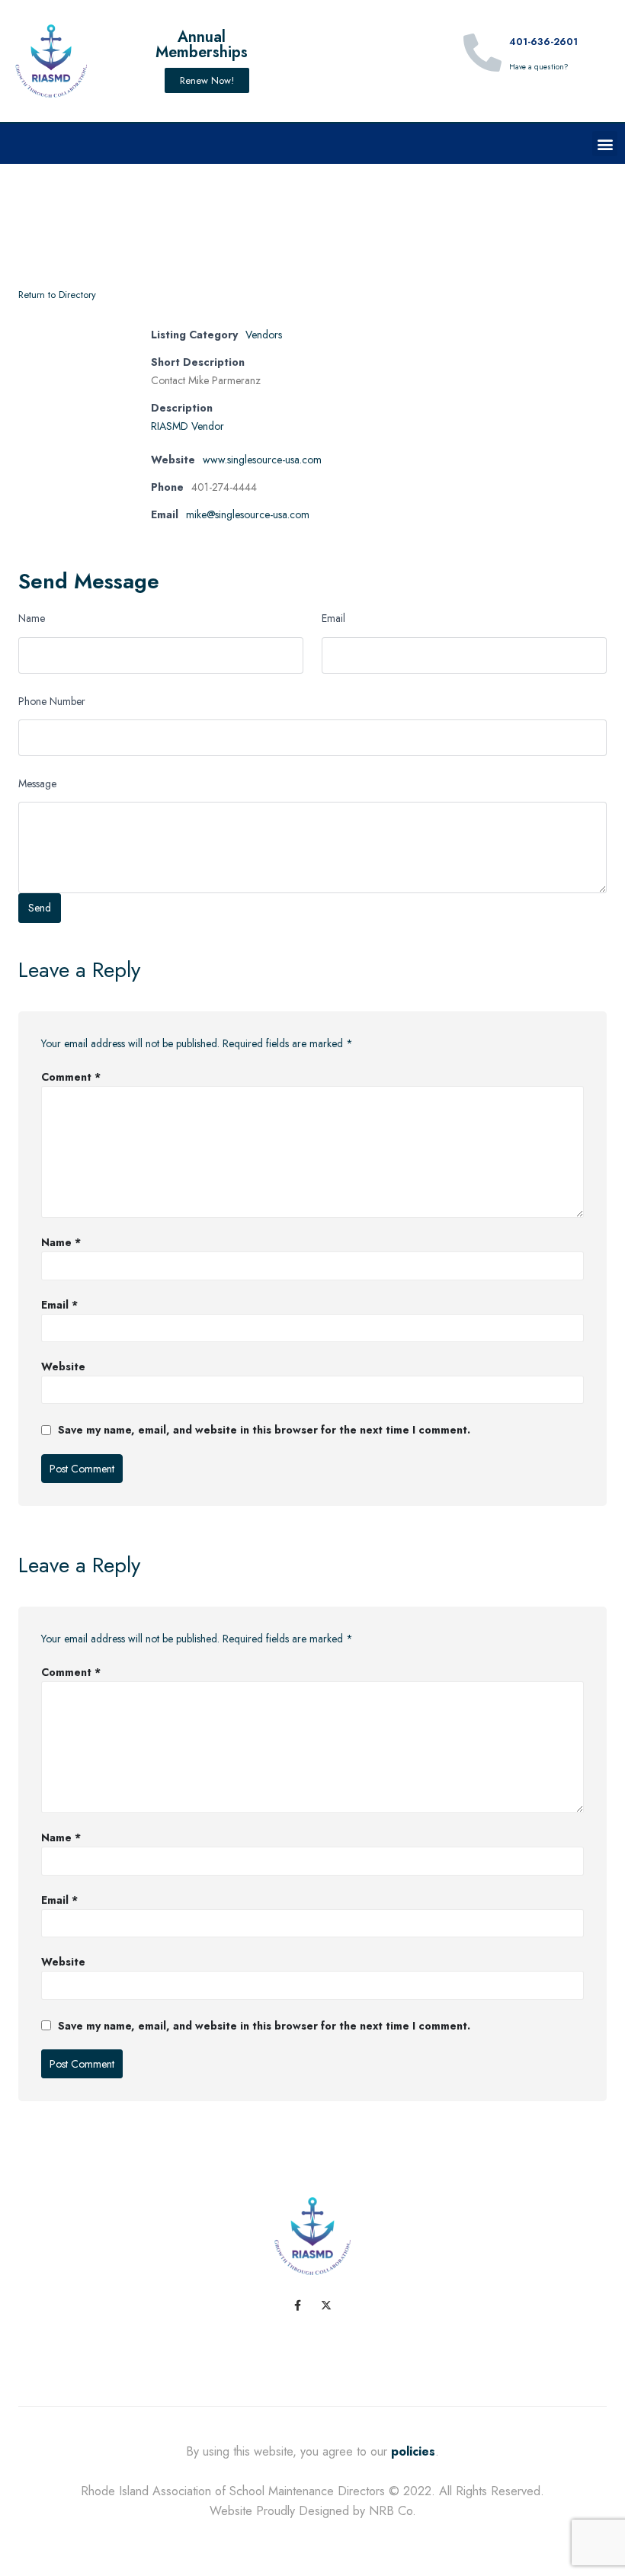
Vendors (264, 335)
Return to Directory (57, 295)
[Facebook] (297, 2305)
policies (413, 2451)
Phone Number (52, 701)
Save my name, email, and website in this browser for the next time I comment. (264, 1430)
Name (32, 618)
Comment (71, 1077)
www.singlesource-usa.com (262, 460)
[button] (605, 144)
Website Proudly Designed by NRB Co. (313, 2511)
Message (37, 783)
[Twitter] (326, 2305)
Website (63, 1366)
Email (333, 618)
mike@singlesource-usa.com (248, 514)
